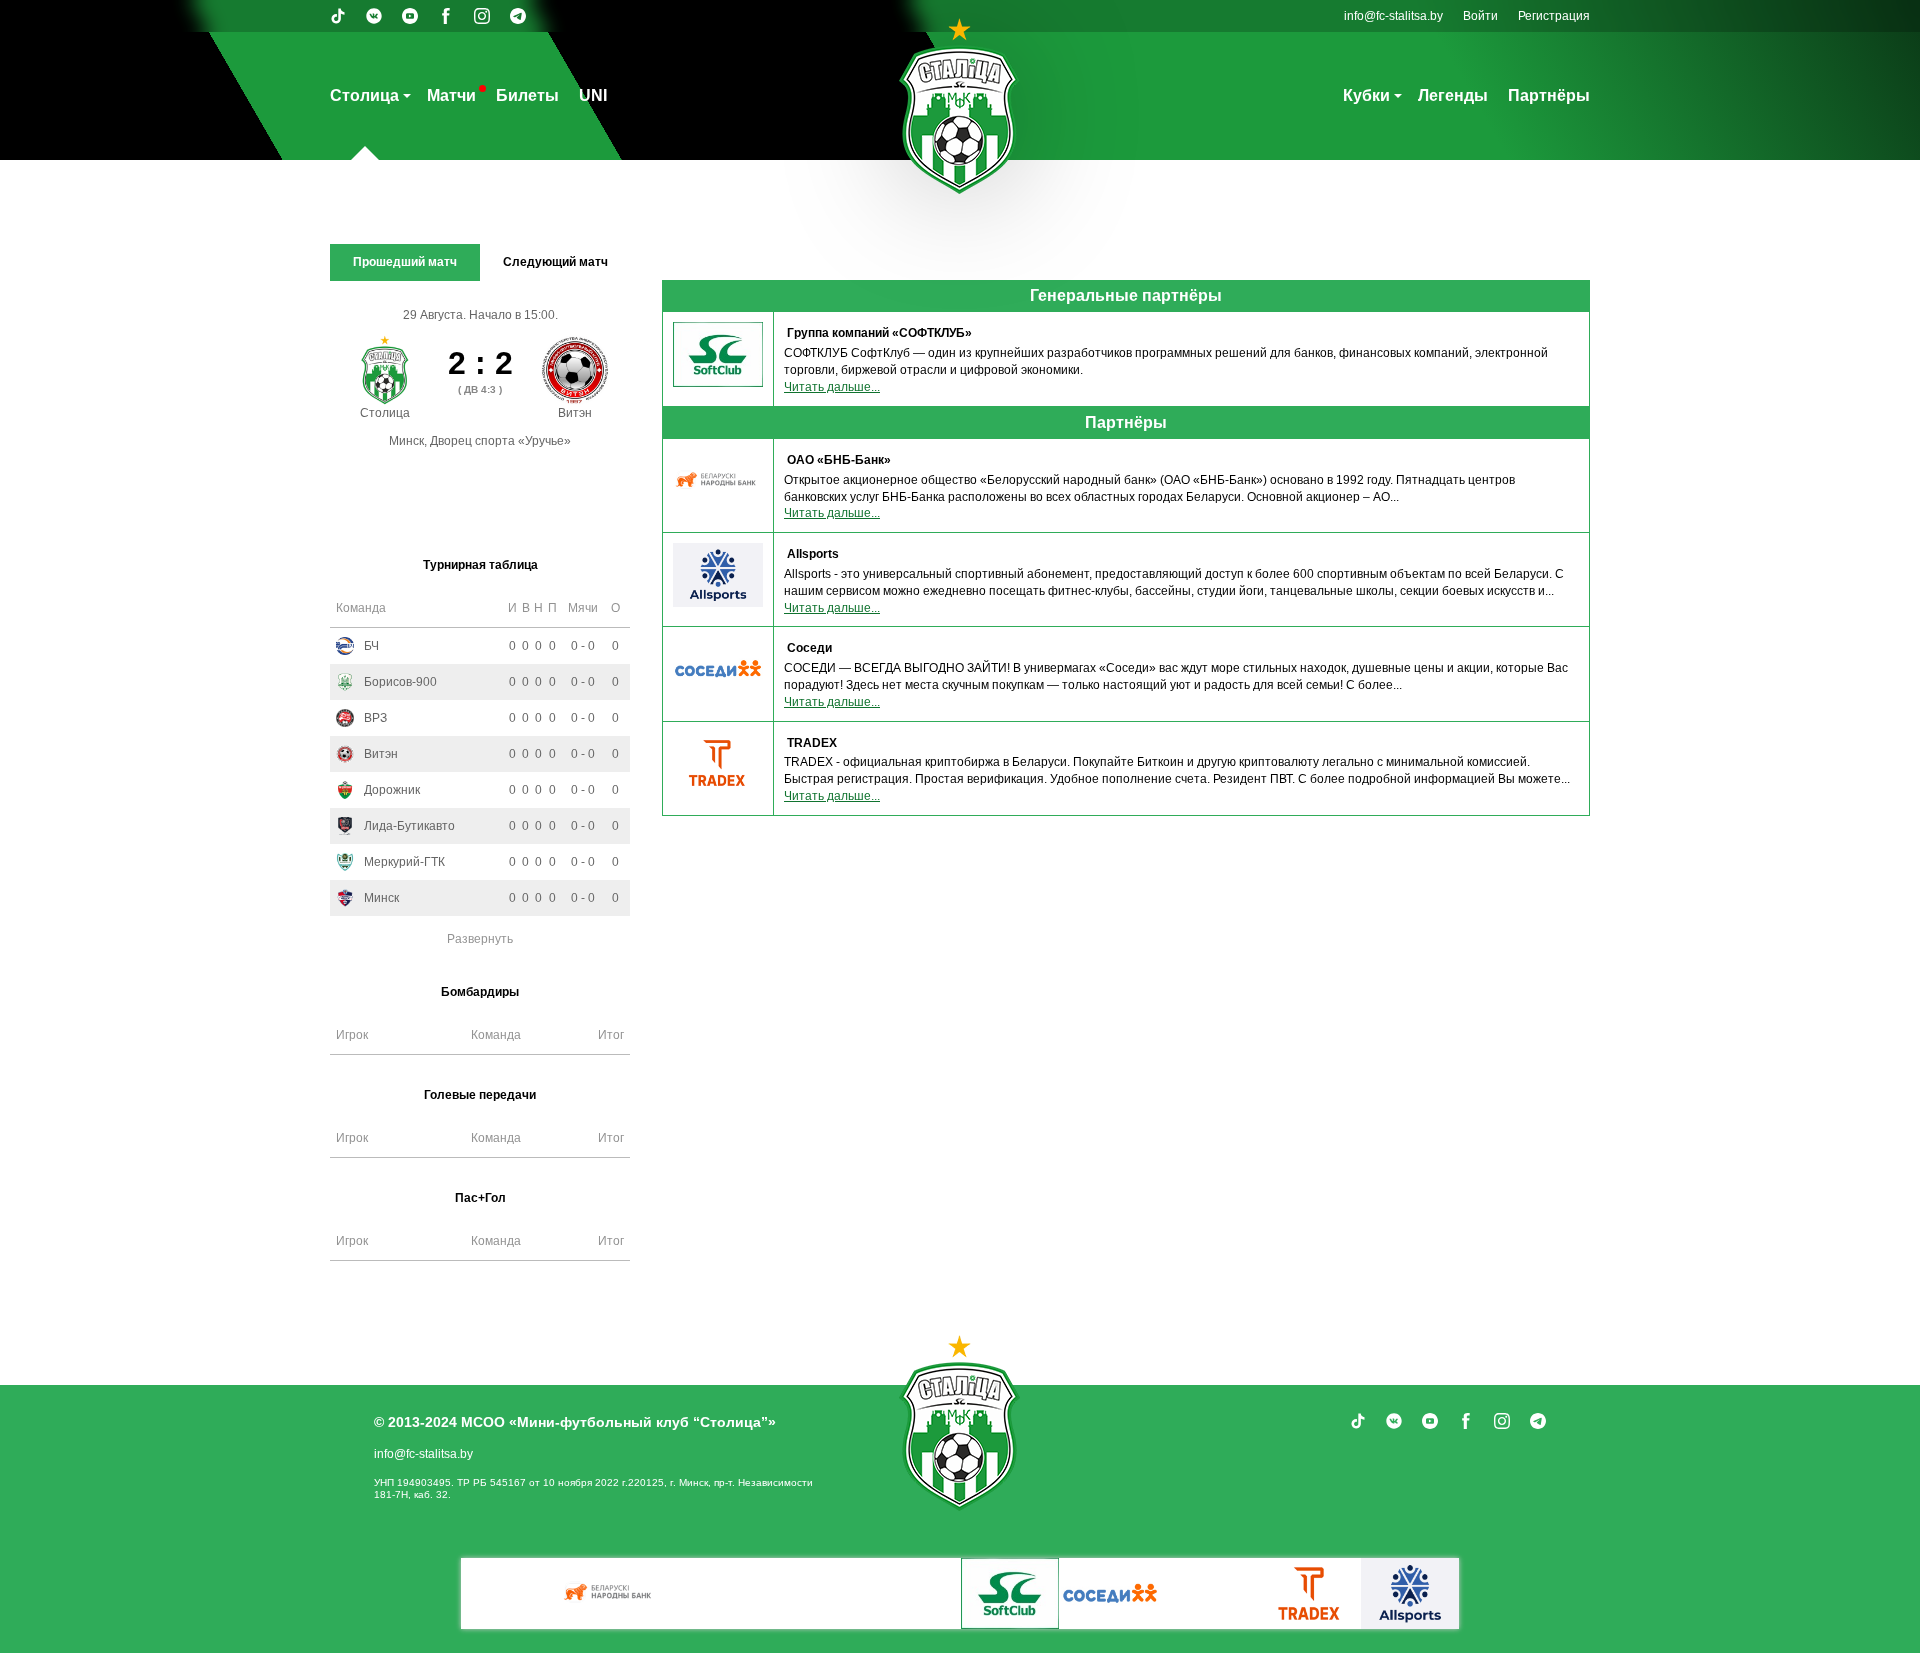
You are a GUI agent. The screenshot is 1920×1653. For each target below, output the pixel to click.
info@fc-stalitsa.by (1393, 16)
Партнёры (1549, 95)
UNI (593, 95)
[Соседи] (1110, 1593)
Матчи (451, 95)
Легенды (1453, 95)
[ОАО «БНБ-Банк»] (610, 1593)
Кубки (1366, 95)
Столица (364, 95)
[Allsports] (1410, 1593)
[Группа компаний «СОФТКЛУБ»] (1010, 1593)
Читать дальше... (832, 387)
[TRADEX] (1310, 1593)
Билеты (527, 95)
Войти (1480, 16)
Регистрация (1554, 16)
